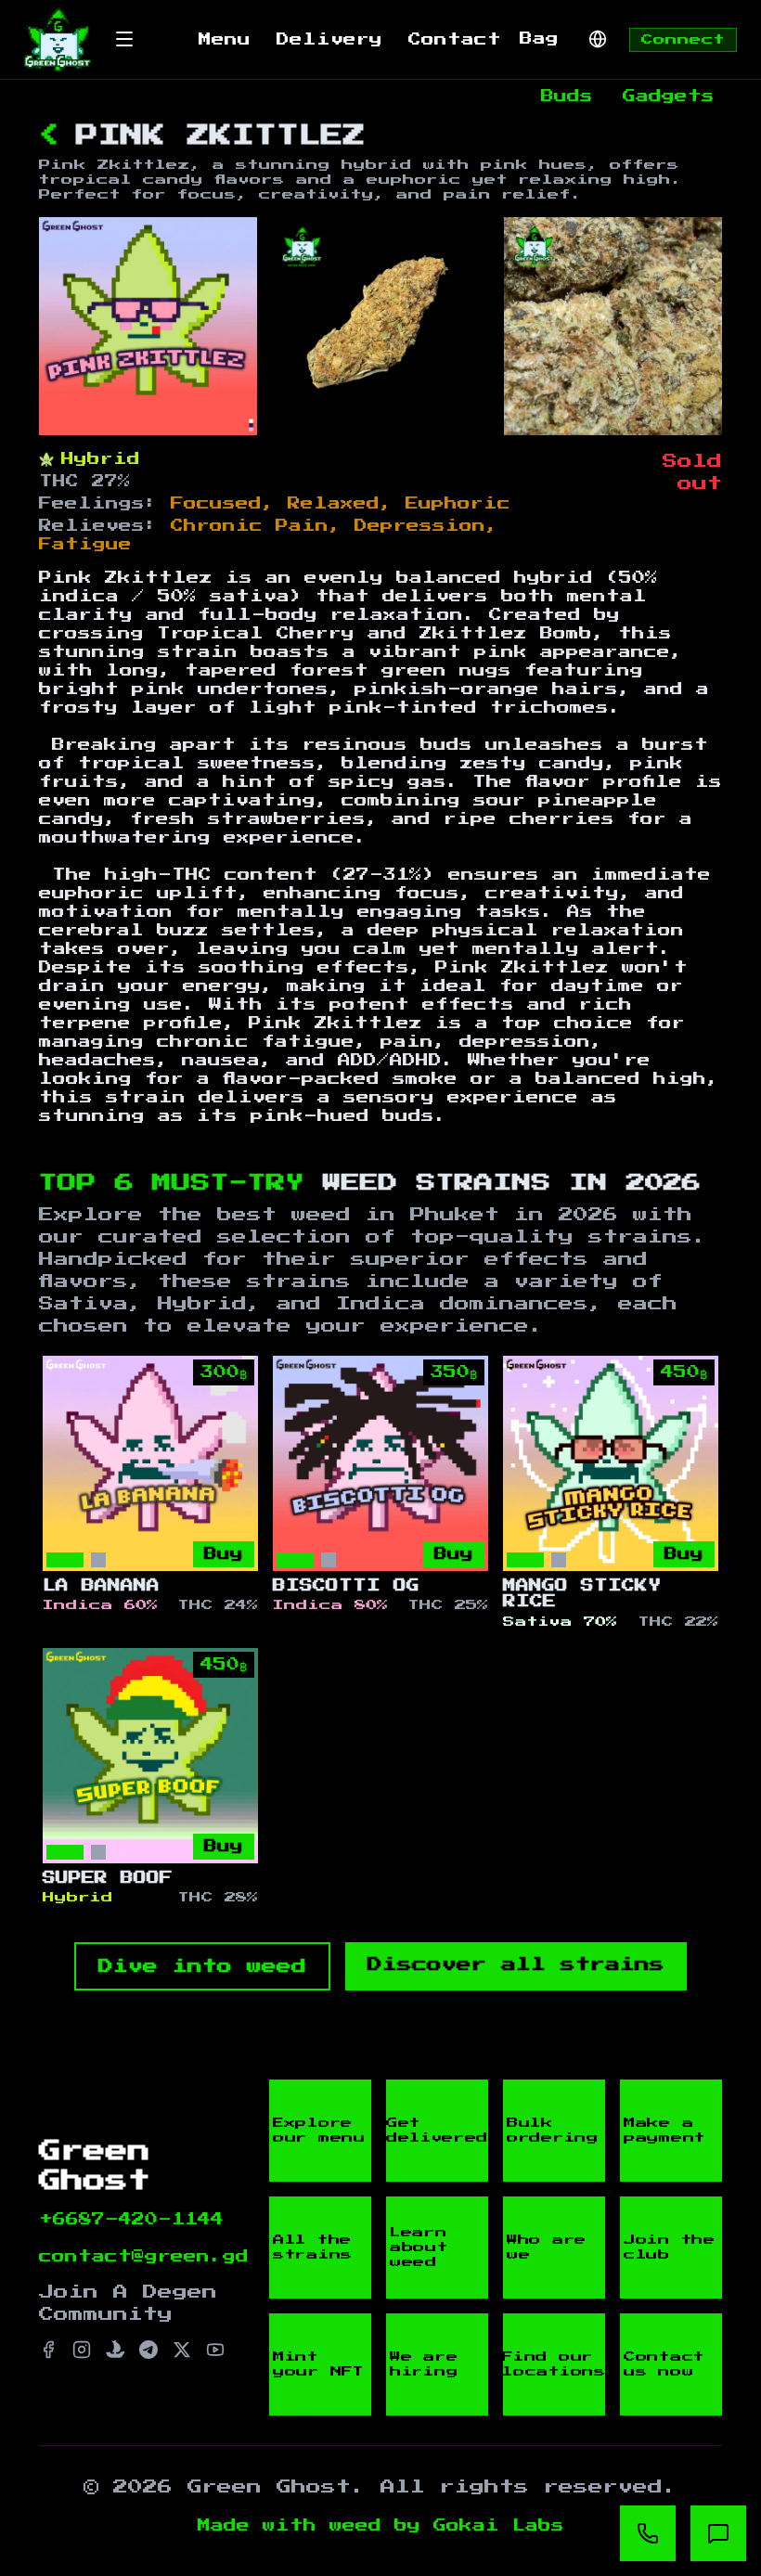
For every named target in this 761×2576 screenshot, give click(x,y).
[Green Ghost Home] (58, 39)
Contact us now (664, 2364)
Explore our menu (319, 2131)
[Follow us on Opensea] (115, 2350)
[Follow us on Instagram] (82, 2350)
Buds (567, 97)
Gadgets (669, 97)
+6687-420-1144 (131, 2220)
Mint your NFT (318, 2364)
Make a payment (664, 2131)
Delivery (329, 40)
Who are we (547, 2248)
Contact (455, 40)
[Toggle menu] (124, 39)
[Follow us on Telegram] (148, 2350)
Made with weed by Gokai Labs (381, 2526)
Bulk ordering (553, 2131)
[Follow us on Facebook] (48, 2350)
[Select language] (598, 39)
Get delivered (437, 2131)
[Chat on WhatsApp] (648, 2533)
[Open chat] (718, 2533)
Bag (539, 39)
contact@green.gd (144, 2257)
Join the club (670, 2248)
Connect (683, 40)
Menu (225, 40)
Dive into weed (202, 1966)
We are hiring (424, 2364)
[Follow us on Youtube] (215, 2350)
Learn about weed (419, 2248)
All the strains (313, 2248)
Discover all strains (516, 1964)
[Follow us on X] (182, 2350)
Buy (224, 1554)
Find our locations (554, 2364)
